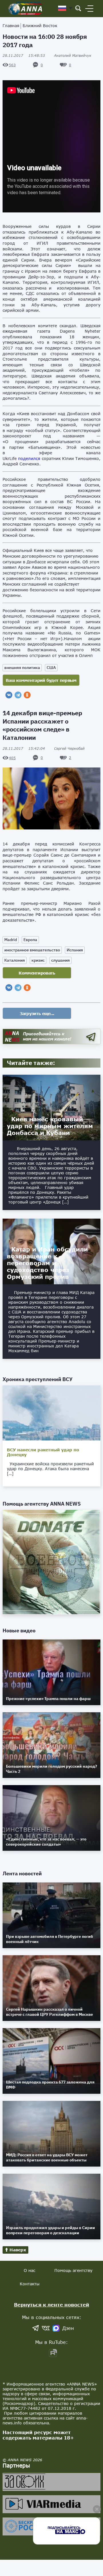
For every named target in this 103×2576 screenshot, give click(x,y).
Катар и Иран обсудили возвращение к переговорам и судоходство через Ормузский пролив (47, 1263)
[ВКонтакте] (9, 695)
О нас (29, 2270)
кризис (38, 960)
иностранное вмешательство (32, 950)
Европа (30, 940)
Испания (75, 950)
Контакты (30, 2284)
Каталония (15, 960)
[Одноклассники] (27, 695)
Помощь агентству (73, 2270)
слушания (61, 960)
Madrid (11, 940)
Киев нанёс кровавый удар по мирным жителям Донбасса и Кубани (50, 1126)
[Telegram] (18, 695)
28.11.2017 (24, 56)
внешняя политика (22, 668)
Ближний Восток (40, 26)
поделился (29, 458)
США (51, 668)
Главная (11, 26)
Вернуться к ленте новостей (52, 2305)
